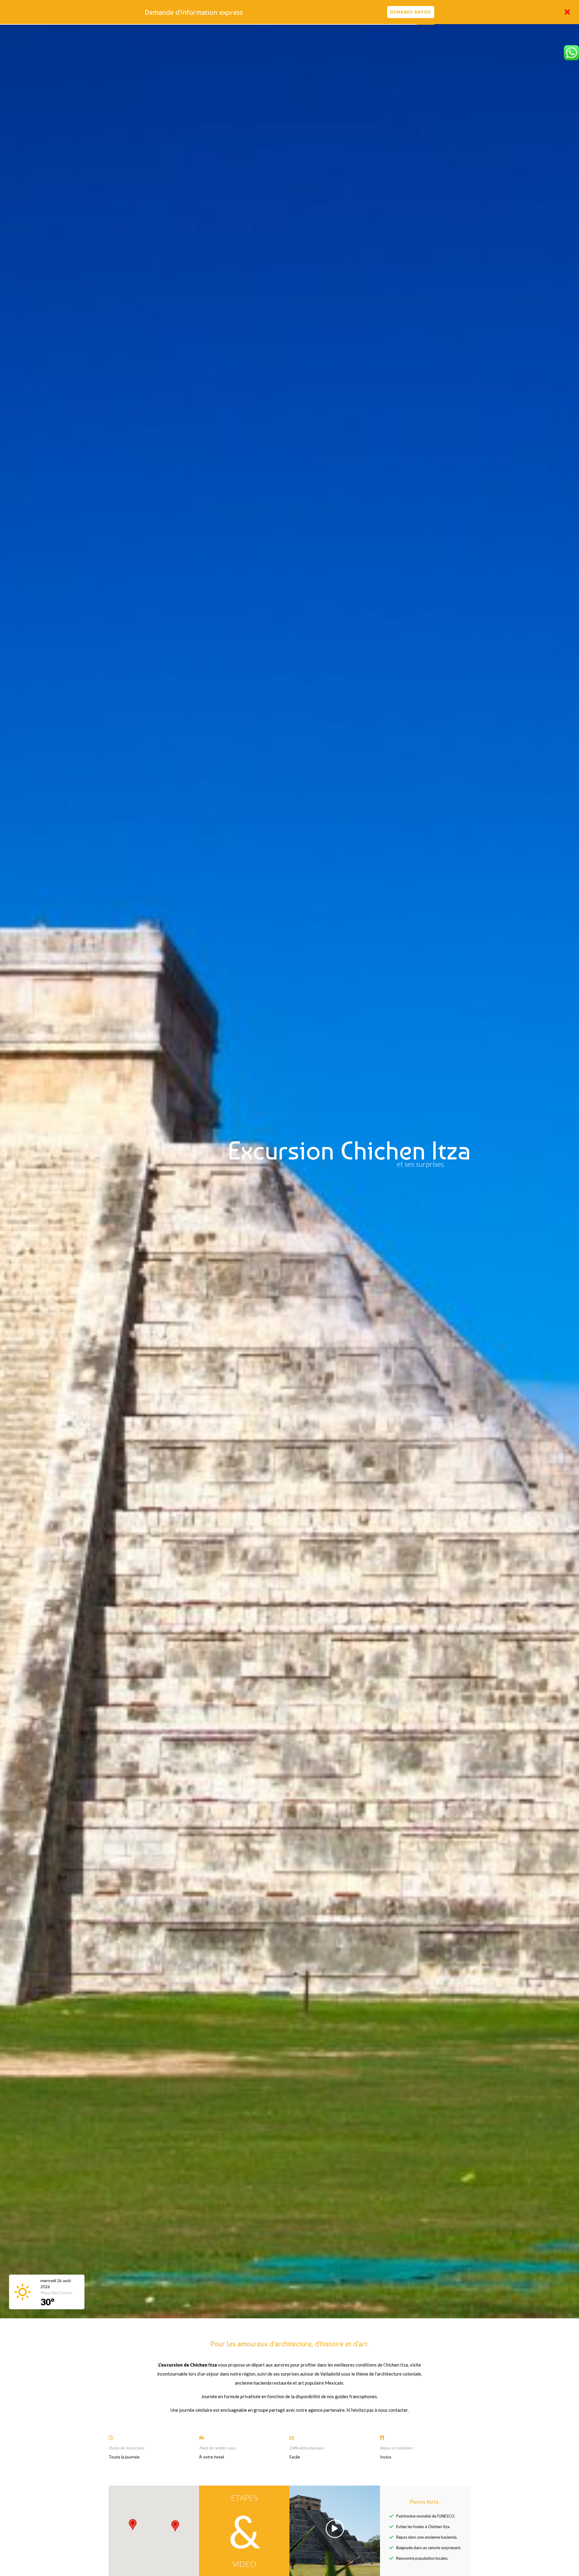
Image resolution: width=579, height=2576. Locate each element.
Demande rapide (411, 12)
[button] (133, 2525)
